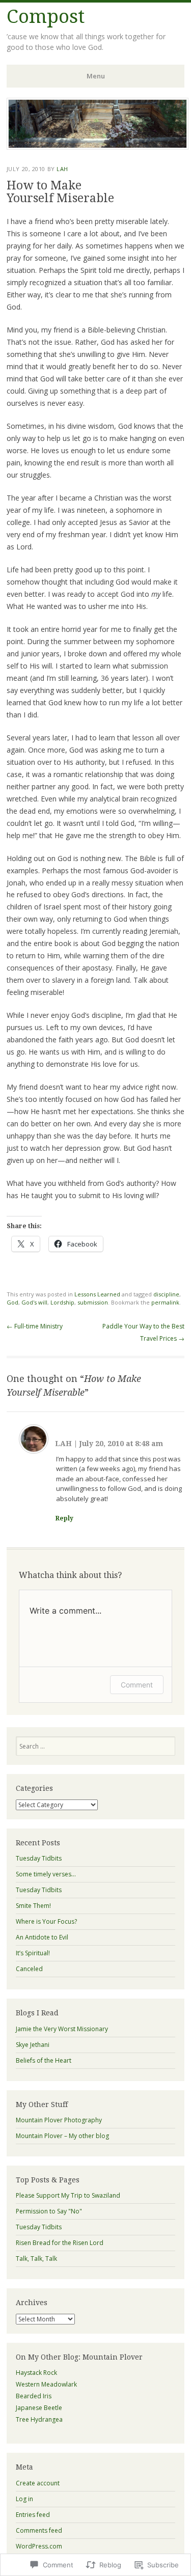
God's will (34, 1302)
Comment (137, 1685)
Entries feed (33, 2515)
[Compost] (98, 147)
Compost (46, 17)
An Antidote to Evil (42, 1937)
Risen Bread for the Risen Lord (60, 2243)
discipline (166, 1294)
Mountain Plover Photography (59, 2120)
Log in (24, 2499)
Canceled (29, 1969)
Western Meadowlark (46, 2384)
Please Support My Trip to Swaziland (68, 2195)
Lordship (62, 1302)
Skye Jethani (33, 2045)
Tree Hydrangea (39, 2419)
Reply (64, 1518)
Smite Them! (33, 1906)
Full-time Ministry (35, 1326)
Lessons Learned (97, 1294)
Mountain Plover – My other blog (62, 2136)
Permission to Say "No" (49, 2211)
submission (93, 1302)
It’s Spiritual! (33, 1953)
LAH (62, 169)
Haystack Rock (36, 2373)
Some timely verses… (46, 1874)
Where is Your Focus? (46, 1921)
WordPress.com (39, 2546)
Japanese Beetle (39, 2408)
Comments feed (39, 2530)
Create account (38, 2483)
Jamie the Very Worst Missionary (62, 2029)
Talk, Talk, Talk (36, 2259)
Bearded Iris (34, 2396)
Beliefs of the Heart (44, 2060)
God (12, 1302)
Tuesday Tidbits (39, 1858)
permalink (165, 1302)
